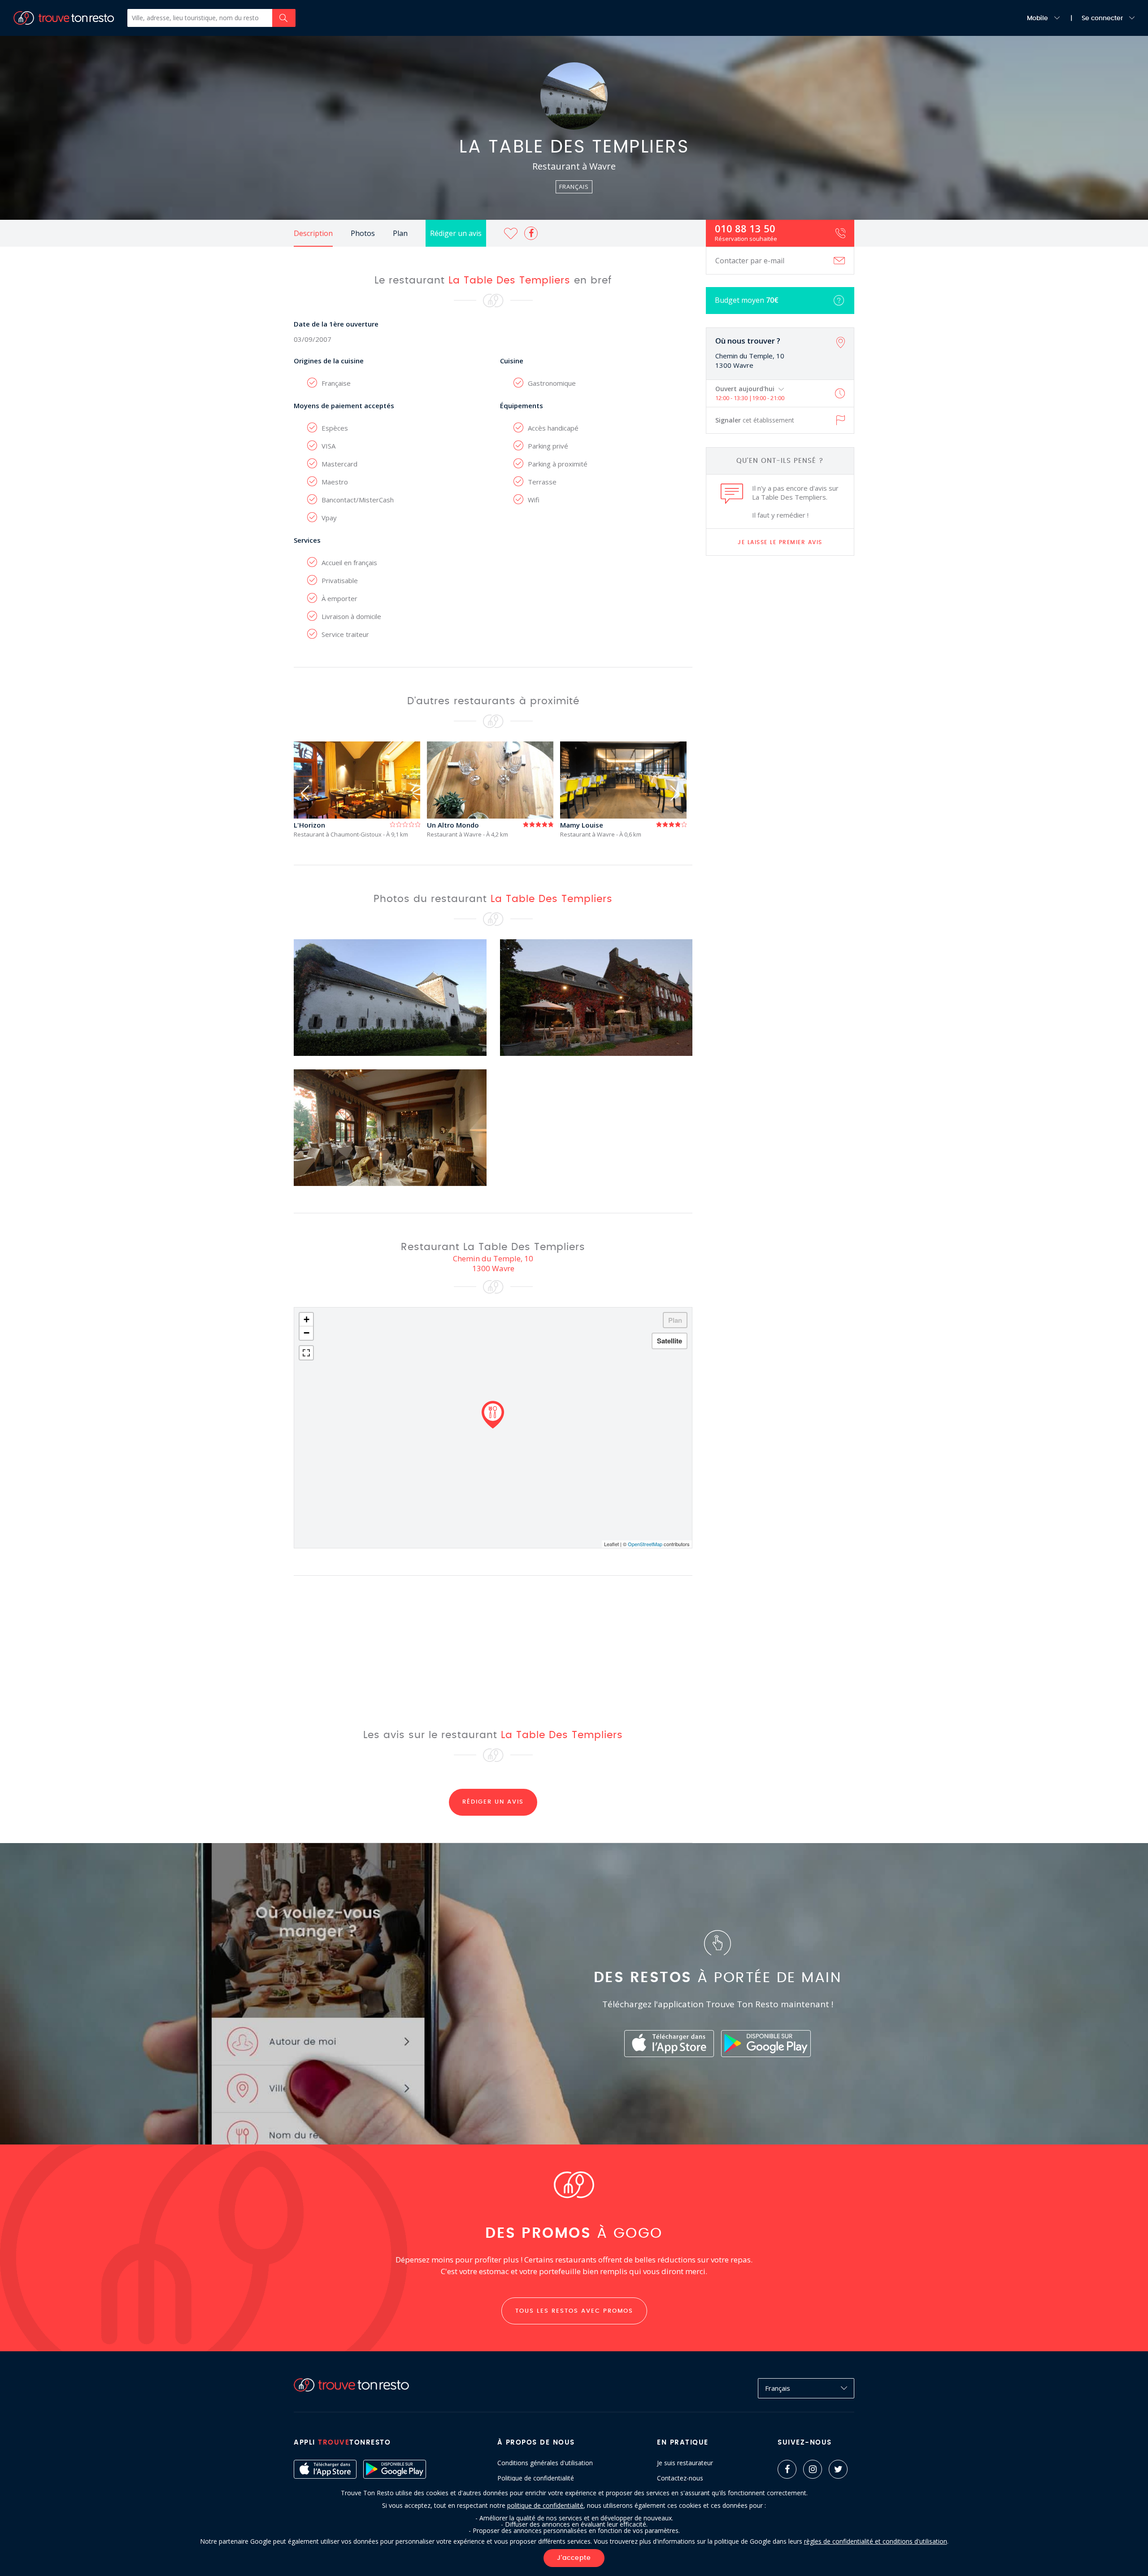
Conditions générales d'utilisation (545, 2463)
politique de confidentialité (545, 2505)
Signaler (755, 420)
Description (313, 233)
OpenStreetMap (645, 1544)
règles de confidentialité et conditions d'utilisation (876, 2541)
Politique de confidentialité (536, 2478)
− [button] (307, 1333)
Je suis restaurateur (685, 2463)
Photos (363, 233)
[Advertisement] (780, 704)
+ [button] (307, 1319)
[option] (360, 790)
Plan (400, 233)
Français (778, 2388)
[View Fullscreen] (306, 1353)
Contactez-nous (680, 2478)
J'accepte (574, 2558)
